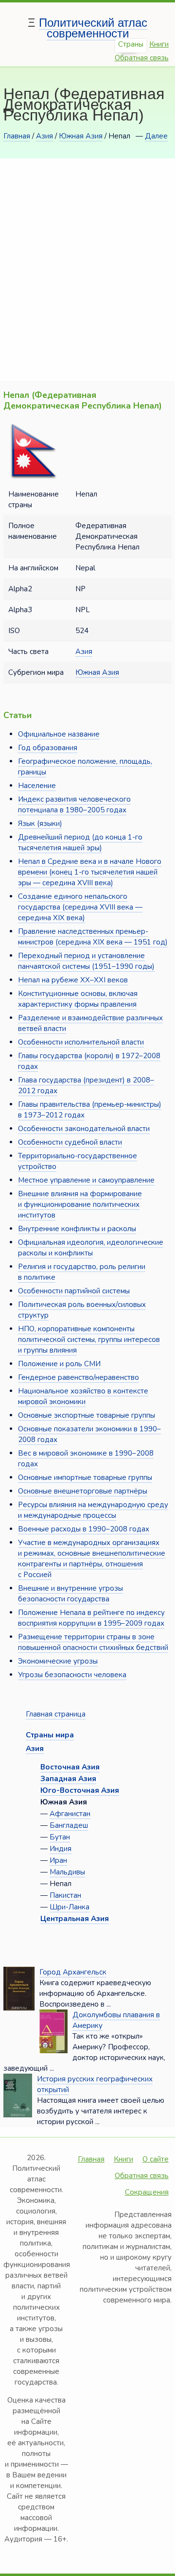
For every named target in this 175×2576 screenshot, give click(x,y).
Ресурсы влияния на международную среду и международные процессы (93, 1510)
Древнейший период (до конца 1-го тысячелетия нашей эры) (80, 842)
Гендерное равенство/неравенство (79, 1377)
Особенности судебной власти (70, 1142)
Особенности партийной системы (74, 1291)
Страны (131, 44)
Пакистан (65, 1895)
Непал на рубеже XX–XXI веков (73, 980)
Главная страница (56, 1714)
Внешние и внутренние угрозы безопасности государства (70, 1594)
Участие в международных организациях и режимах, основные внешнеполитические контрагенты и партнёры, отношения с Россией (92, 1559)
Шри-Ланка (70, 1907)
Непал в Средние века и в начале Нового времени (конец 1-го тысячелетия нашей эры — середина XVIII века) (90, 872)
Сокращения (147, 2192)
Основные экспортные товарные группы (87, 1415)
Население (37, 786)
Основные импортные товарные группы (85, 1477)
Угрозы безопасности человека (72, 1675)
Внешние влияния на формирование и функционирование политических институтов (80, 1204)
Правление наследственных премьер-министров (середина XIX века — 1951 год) (93, 937)
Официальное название (59, 734)
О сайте (156, 2159)
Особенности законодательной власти (84, 1129)
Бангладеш (69, 1825)
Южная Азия (81, 136)
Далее (156, 136)
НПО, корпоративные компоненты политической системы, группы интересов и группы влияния (89, 1340)
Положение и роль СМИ (59, 1364)
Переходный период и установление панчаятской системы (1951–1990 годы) (86, 961)
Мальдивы (67, 1872)
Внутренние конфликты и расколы (77, 1229)
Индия (61, 1849)
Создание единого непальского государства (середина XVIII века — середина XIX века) (80, 907)
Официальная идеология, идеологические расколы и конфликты (91, 1248)
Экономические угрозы (58, 1661)
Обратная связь (142, 58)
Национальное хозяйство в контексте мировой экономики (83, 1396)
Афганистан (70, 1814)
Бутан (60, 1837)
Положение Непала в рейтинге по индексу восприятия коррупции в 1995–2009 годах (91, 1618)
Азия (44, 136)
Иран (58, 1860)
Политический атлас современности (93, 28)
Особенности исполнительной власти (81, 1042)
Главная (17, 136)
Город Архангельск (73, 1972)
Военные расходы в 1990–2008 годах (84, 1529)
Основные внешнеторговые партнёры (83, 1491)
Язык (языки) (40, 824)
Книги (159, 44)
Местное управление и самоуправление (86, 1180)
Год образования (48, 748)
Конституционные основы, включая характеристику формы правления (78, 999)
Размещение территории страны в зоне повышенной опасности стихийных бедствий (93, 1642)
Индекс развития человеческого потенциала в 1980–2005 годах (74, 805)
